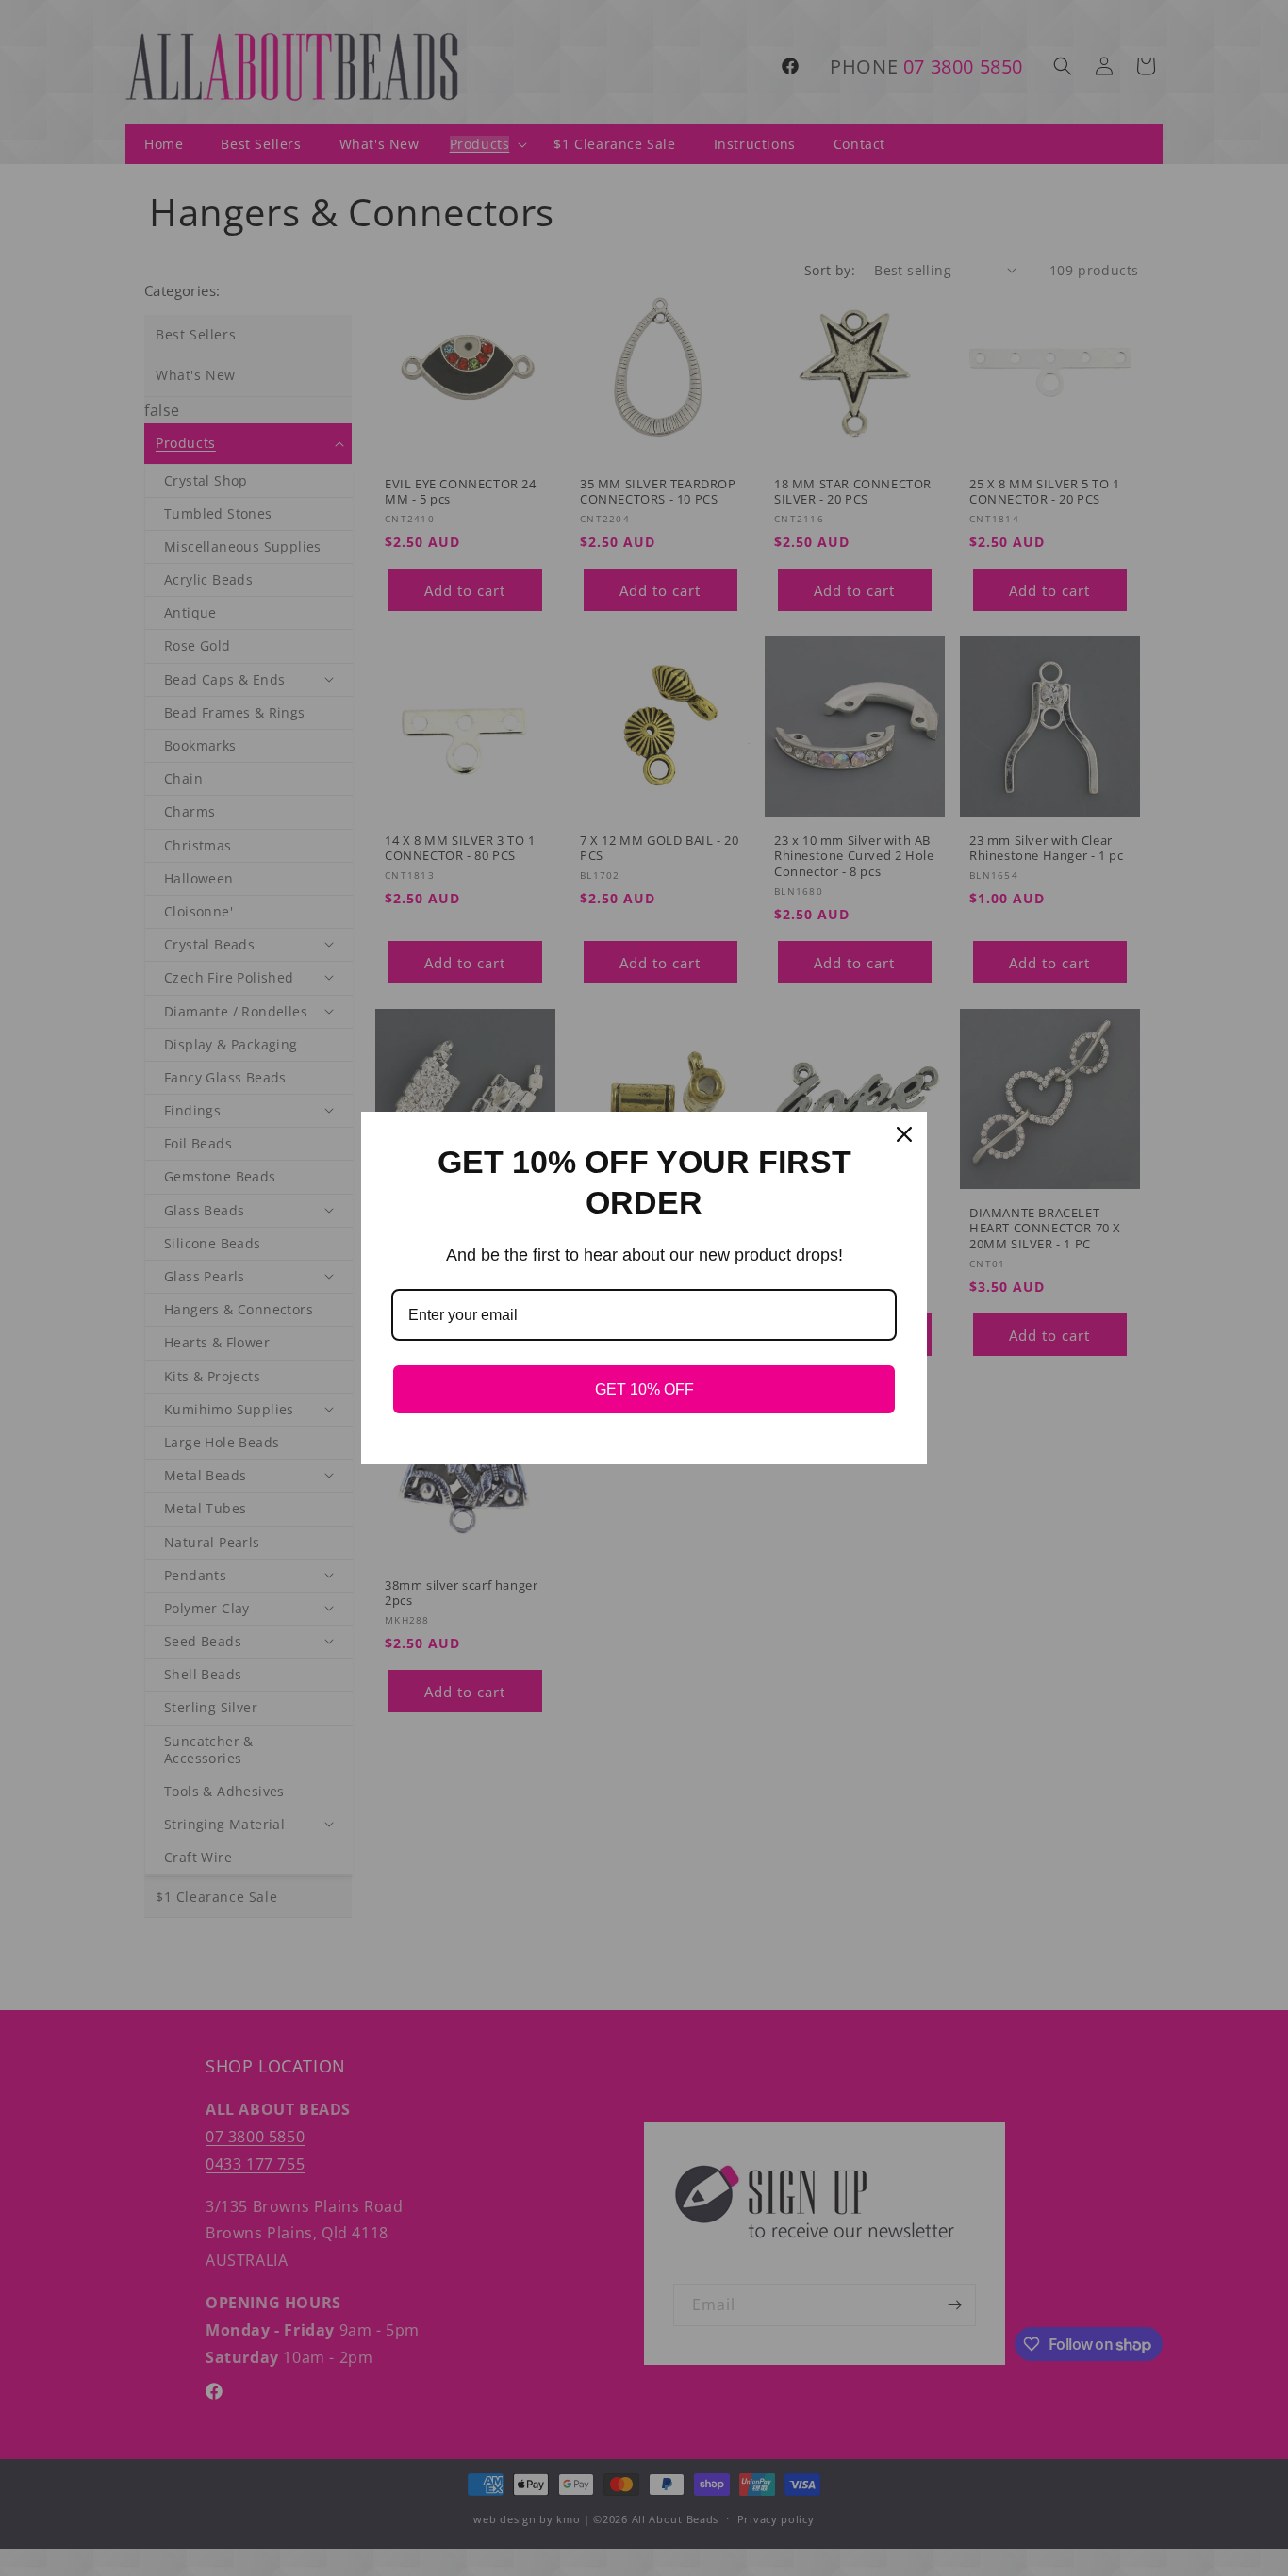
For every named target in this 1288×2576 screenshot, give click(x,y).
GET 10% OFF (644, 1389)
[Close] (904, 1134)
